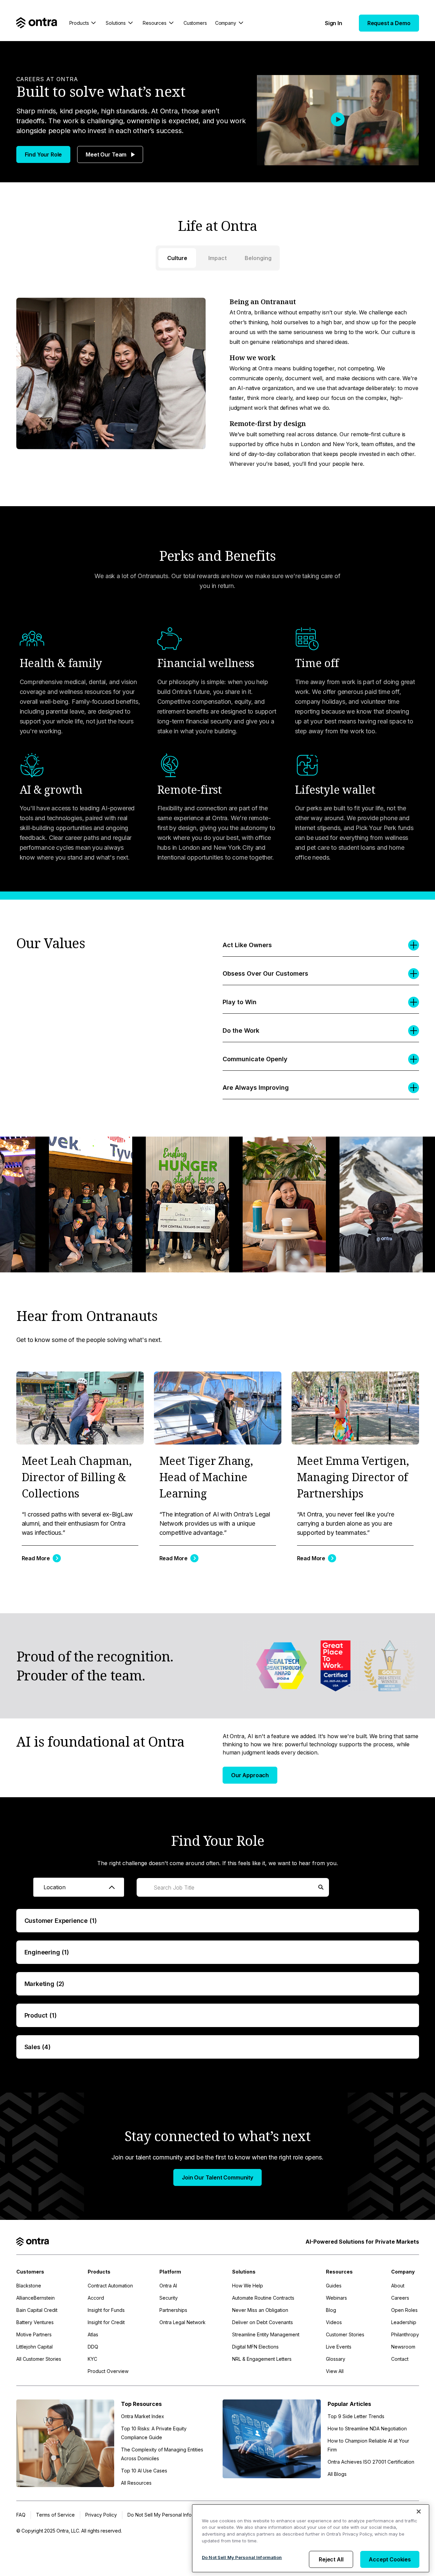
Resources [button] (155, 23)
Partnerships (173, 2310)
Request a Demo (389, 23)
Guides (334, 2286)
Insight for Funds (106, 2310)
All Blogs (337, 2474)
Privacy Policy (101, 2515)
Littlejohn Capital (34, 2347)
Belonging (258, 258)
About (398, 2286)
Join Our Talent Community (217, 2177)
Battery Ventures (35, 2322)
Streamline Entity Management (266, 2334)
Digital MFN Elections (255, 2347)
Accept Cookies (390, 2559)
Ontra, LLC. (69, 2531)
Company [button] (226, 23)
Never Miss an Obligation (260, 2310)
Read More (36, 1558)
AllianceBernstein (36, 2298)
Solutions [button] (116, 23)
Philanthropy (405, 2334)
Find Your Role (43, 154)
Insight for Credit (106, 2322)
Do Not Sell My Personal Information (242, 2557)
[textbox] (79, 1887)
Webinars (336, 2298)
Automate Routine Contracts (263, 2298)
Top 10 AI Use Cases (144, 2471)
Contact (400, 2359)
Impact (217, 258)
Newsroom (403, 2347)
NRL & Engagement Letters (262, 2359)
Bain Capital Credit (37, 2310)
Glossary (336, 2359)
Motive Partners (34, 2334)
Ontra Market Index (143, 2416)
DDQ (93, 2347)
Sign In (334, 23)
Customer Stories (345, 2334)
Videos (334, 2322)
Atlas (93, 2334)
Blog (331, 2310)
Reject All (331, 2559)
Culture (177, 258)
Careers (400, 2298)
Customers (195, 23)
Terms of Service (55, 2515)
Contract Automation (110, 2286)
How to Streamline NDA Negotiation (367, 2428)
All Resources (136, 2483)
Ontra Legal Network (182, 2322)
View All (335, 2371)
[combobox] (79, 1887)
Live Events (339, 2347)
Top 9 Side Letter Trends (356, 2416)
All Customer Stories (39, 2359)
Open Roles (404, 2310)
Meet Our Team (106, 154)
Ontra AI (168, 2286)
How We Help (248, 2286)
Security (169, 2298)
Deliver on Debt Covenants (263, 2322)
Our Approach (250, 1775)
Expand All (357, 1887)
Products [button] (79, 23)
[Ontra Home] (37, 23)
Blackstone (29, 2286)
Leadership (404, 2322)
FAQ (21, 2515)
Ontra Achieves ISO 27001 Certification (371, 2462)
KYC (92, 2359)
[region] (311, 2538)
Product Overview (108, 2371)
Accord (96, 2298)
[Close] (419, 2511)
